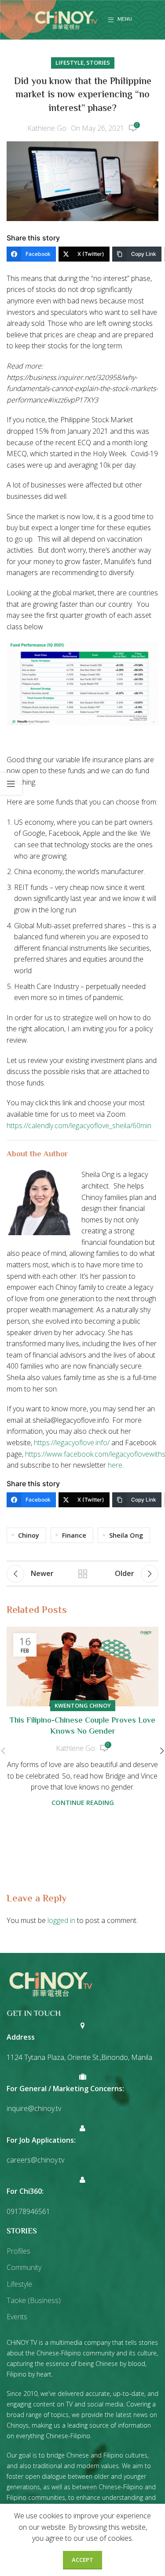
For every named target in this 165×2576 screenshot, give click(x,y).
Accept (82, 2560)
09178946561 (28, 2211)
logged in (61, 1920)
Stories (98, 63)
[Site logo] (66, 19)
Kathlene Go (47, 128)
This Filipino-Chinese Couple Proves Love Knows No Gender (82, 1726)
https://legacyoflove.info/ (72, 1443)
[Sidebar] (11, 784)
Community (24, 2267)
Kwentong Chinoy (83, 1705)
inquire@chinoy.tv (34, 2108)
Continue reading (83, 1803)
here (115, 1465)
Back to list (83, 1574)
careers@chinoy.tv (35, 2160)
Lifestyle (70, 63)
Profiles (18, 2251)
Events (17, 2317)
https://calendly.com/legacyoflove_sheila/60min (79, 1126)
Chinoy (29, 1535)
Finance (74, 1535)
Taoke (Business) (34, 2300)
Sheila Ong (126, 1535)
